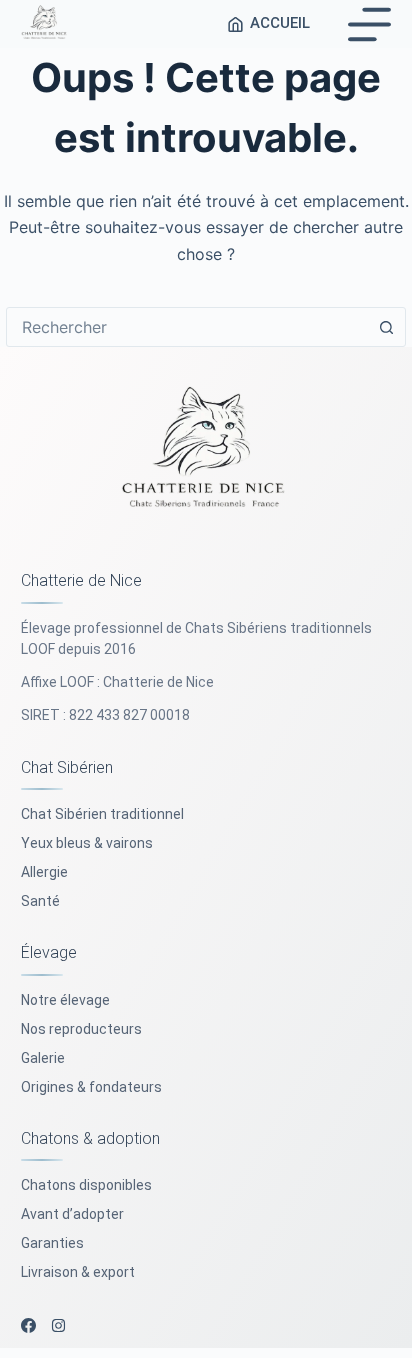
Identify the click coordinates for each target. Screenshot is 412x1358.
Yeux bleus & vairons (87, 843)
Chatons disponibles (86, 1185)
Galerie (43, 1058)
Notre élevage (65, 1000)
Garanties (52, 1243)
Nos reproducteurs (81, 1029)
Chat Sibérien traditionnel (102, 814)
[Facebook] (28, 1325)
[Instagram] (58, 1325)
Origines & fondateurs (91, 1087)
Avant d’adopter (72, 1214)
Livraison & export (78, 1272)
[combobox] (187, 327)
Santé (40, 901)
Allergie (44, 872)
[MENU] (369, 24)
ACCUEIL (280, 23)
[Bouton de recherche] (386, 327)
